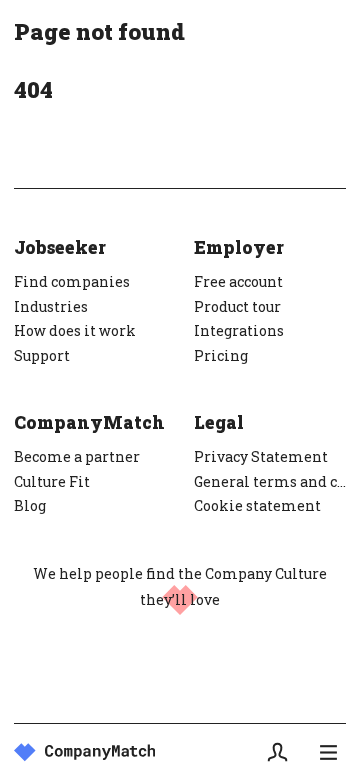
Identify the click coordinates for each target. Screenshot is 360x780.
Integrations (239, 330)
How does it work (75, 330)
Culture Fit (52, 481)
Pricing (221, 355)
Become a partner (77, 456)
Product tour (237, 306)
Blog (30, 505)
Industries (51, 306)
